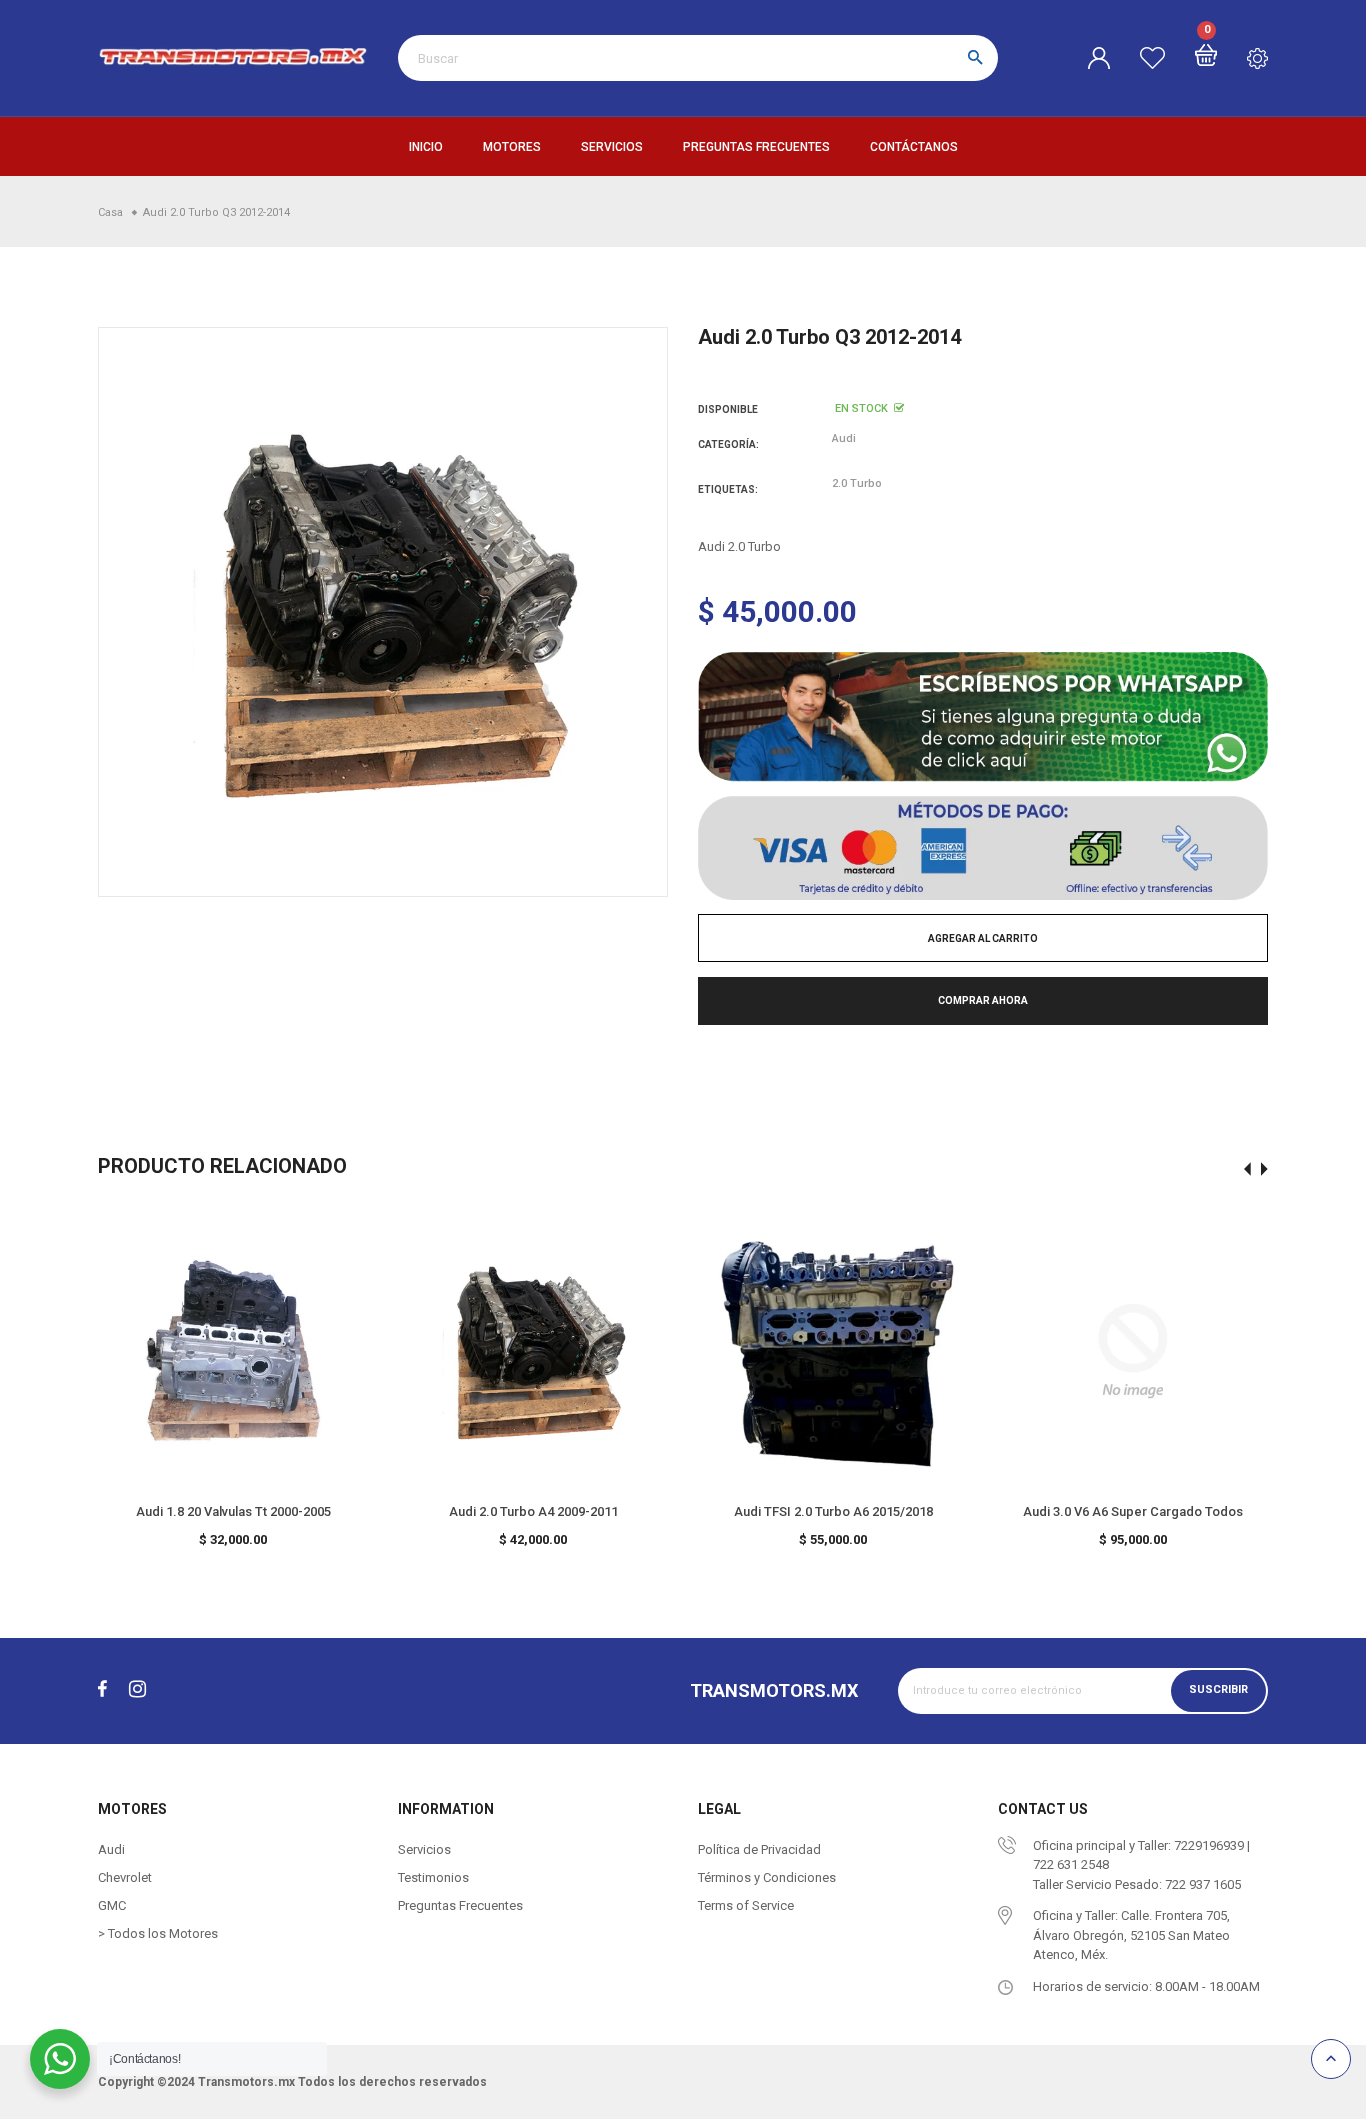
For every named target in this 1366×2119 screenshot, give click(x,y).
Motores (512, 147)
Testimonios (433, 1877)
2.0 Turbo (857, 483)
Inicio (426, 147)
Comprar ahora (983, 1000)
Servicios (612, 147)
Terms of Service (746, 1905)
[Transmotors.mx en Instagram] (137, 1690)
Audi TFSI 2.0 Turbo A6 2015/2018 (833, 1511)
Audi (844, 438)
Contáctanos (914, 147)
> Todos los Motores (158, 1933)
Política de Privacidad (759, 1849)
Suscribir (1218, 1690)
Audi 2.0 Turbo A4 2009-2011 (533, 1511)
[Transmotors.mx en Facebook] (102, 1690)
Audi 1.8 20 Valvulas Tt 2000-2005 (233, 1511)
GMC (112, 1905)
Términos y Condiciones (767, 1877)
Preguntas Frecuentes (756, 147)
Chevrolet (125, 1877)
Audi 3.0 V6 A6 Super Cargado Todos (1133, 1511)
